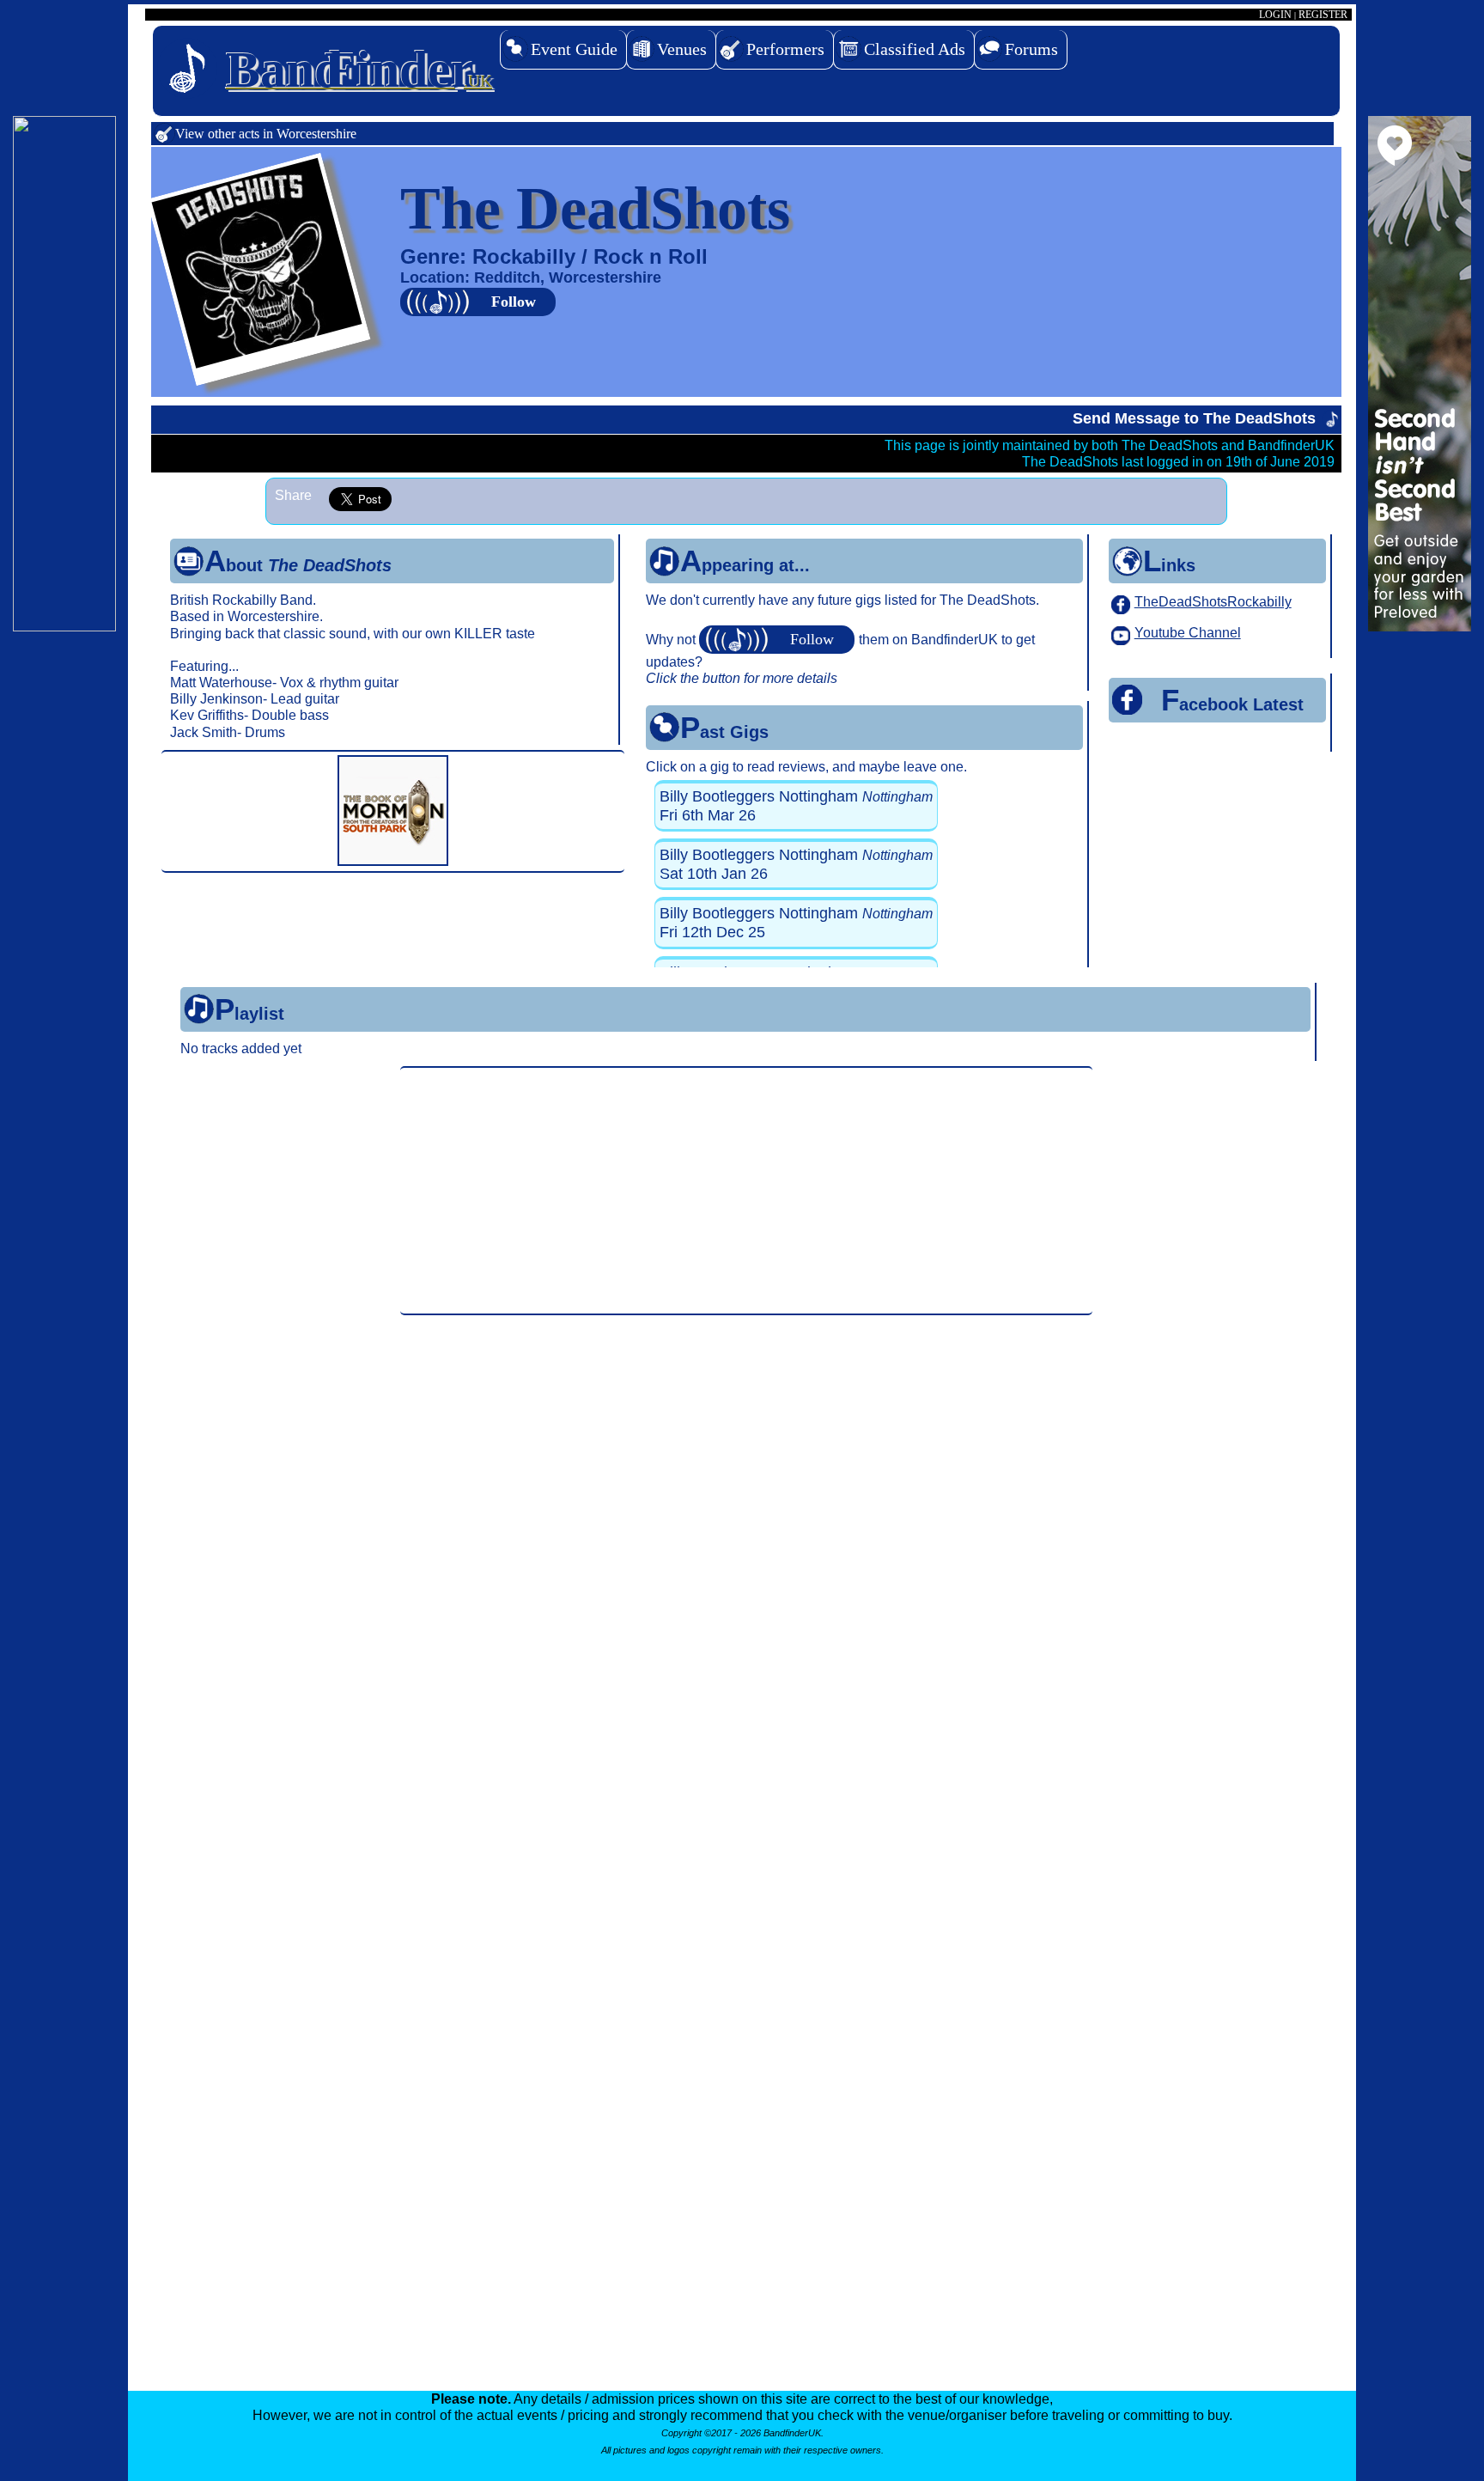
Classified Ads (915, 49)
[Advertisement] (746, 1191)
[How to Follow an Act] (480, 302)
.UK (359, 70)
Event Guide (574, 49)
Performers (785, 49)
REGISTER (1323, 15)
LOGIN (1275, 15)
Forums (1031, 49)
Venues (682, 49)
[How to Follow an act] (779, 640)
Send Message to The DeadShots (1194, 418)
